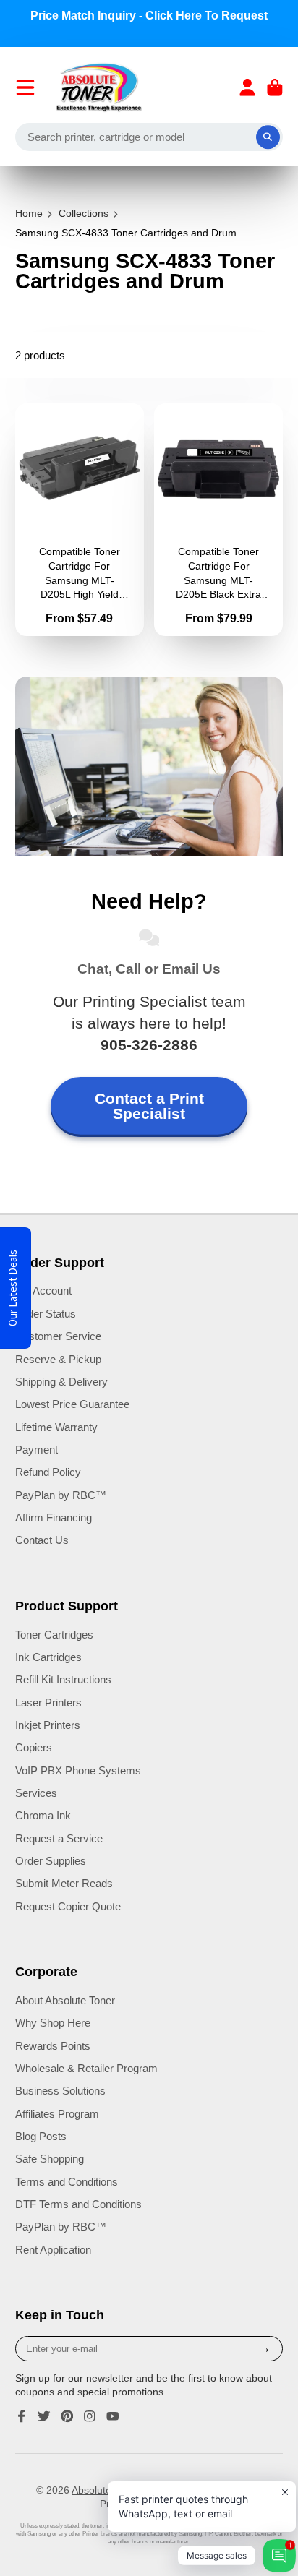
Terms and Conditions (67, 2182)
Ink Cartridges (48, 1657)
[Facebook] (22, 2416)
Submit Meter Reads (64, 1883)
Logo (99, 87)
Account (247, 87)
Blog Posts (41, 2136)
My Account (43, 1291)
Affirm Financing (54, 1517)
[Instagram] (90, 2416)
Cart (275, 87)
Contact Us (42, 1540)
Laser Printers (48, 1703)
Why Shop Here (53, 2023)
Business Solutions (60, 2091)
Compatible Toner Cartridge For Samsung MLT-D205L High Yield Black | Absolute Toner (80, 520)
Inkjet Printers (48, 1725)
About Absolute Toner (65, 2000)
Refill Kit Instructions (63, 1679)
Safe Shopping (50, 2159)
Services (36, 1793)
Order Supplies (51, 1861)
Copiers (34, 1747)
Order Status (46, 1314)
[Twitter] (44, 2416)
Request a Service (59, 1838)
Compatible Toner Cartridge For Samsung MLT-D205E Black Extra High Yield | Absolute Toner (218, 520)
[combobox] (149, 137)
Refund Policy (48, 1472)
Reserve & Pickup (58, 1359)
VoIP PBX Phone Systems (78, 1770)
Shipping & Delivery (61, 1382)
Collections (84, 213)
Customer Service (58, 1336)
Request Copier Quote (68, 1906)
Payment (37, 1450)
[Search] (268, 137)
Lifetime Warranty (56, 1427)
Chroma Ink (43, 1815)
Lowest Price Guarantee (72, 1404)
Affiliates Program (57, 2114)
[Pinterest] (67, 2416)
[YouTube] (113, 2416)
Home (29, 213)
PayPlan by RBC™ (61, 1495)
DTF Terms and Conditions (78, 2204)
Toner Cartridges (54, 1635)
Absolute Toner (106, 2490)
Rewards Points (53, 2046)
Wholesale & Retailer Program (86, 2068)
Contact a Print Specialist (149, 1106)
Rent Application (53, 2250)
